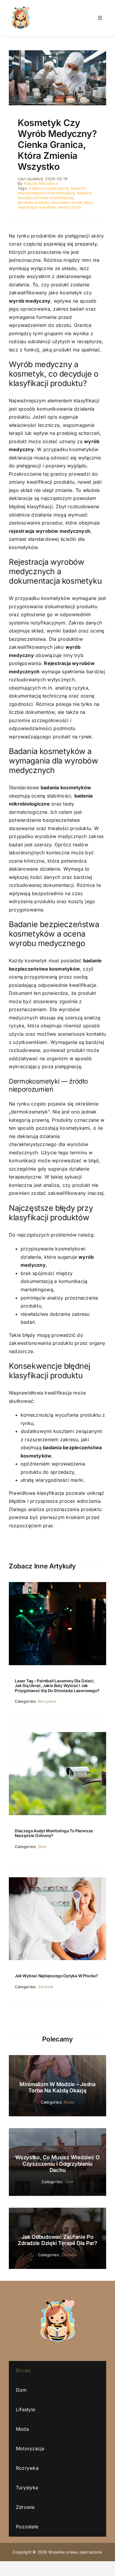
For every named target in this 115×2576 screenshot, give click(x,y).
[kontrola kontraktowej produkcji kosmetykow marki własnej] (57, 53)
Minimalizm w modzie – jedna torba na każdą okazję (57, 2087)
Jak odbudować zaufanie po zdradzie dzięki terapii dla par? (57, 2240)
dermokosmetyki (33, 202)
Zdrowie (46, 1987)
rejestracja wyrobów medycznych (49, 207)
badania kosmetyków (49, 188)
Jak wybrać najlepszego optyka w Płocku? (56, 1976)
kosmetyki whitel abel (72, 202)
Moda (69, 2102)
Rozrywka (47, 1701)
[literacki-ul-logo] (21, 8)
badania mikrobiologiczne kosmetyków (52, 191)
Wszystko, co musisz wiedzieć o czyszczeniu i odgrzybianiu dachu (57, 2164)
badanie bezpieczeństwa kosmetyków (55, 195)
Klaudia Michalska (41, 183)
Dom (42, 1847)
